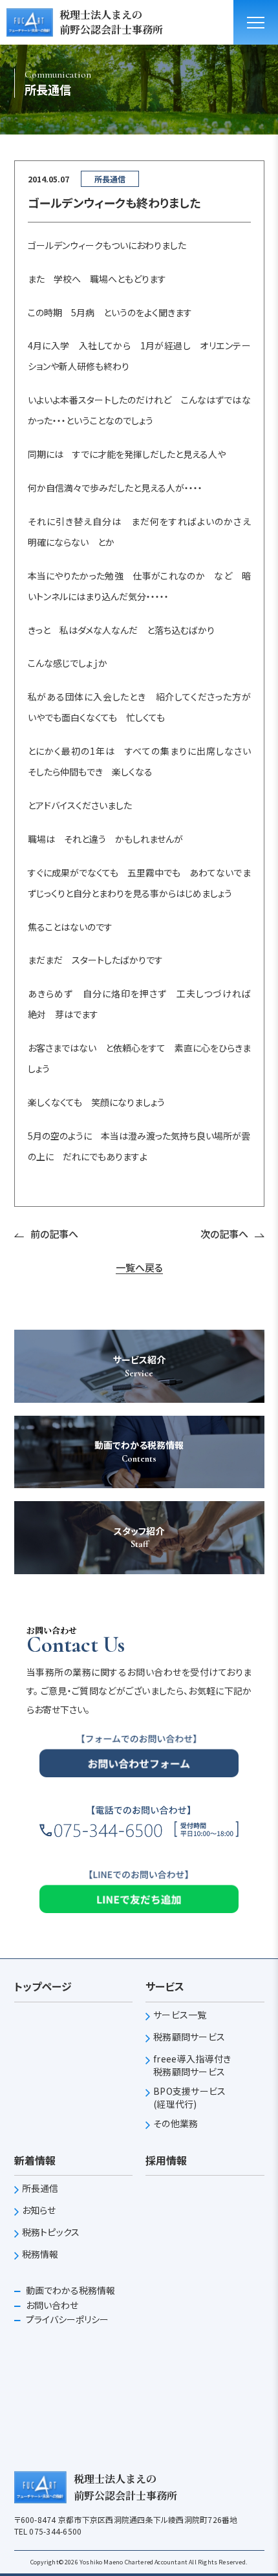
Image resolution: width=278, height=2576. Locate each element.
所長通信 (40, 2188)
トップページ (43, 1986)
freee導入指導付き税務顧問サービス (192, 2065)
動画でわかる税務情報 (69, 2290)
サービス (165, 1986)
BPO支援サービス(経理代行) (190, 2098)
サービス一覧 (180, 2015)
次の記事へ (224, 1234)
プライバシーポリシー (66, 2319)
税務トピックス (51, 2232)
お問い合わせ (51, 2305)
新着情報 (35, 2160)
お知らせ (39, 2210)
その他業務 (176, 2124)
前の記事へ (54, 1234)
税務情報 (40, 2254)
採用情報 (166, 2160)
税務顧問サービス (189, 2037)
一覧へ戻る (139, 1268)
